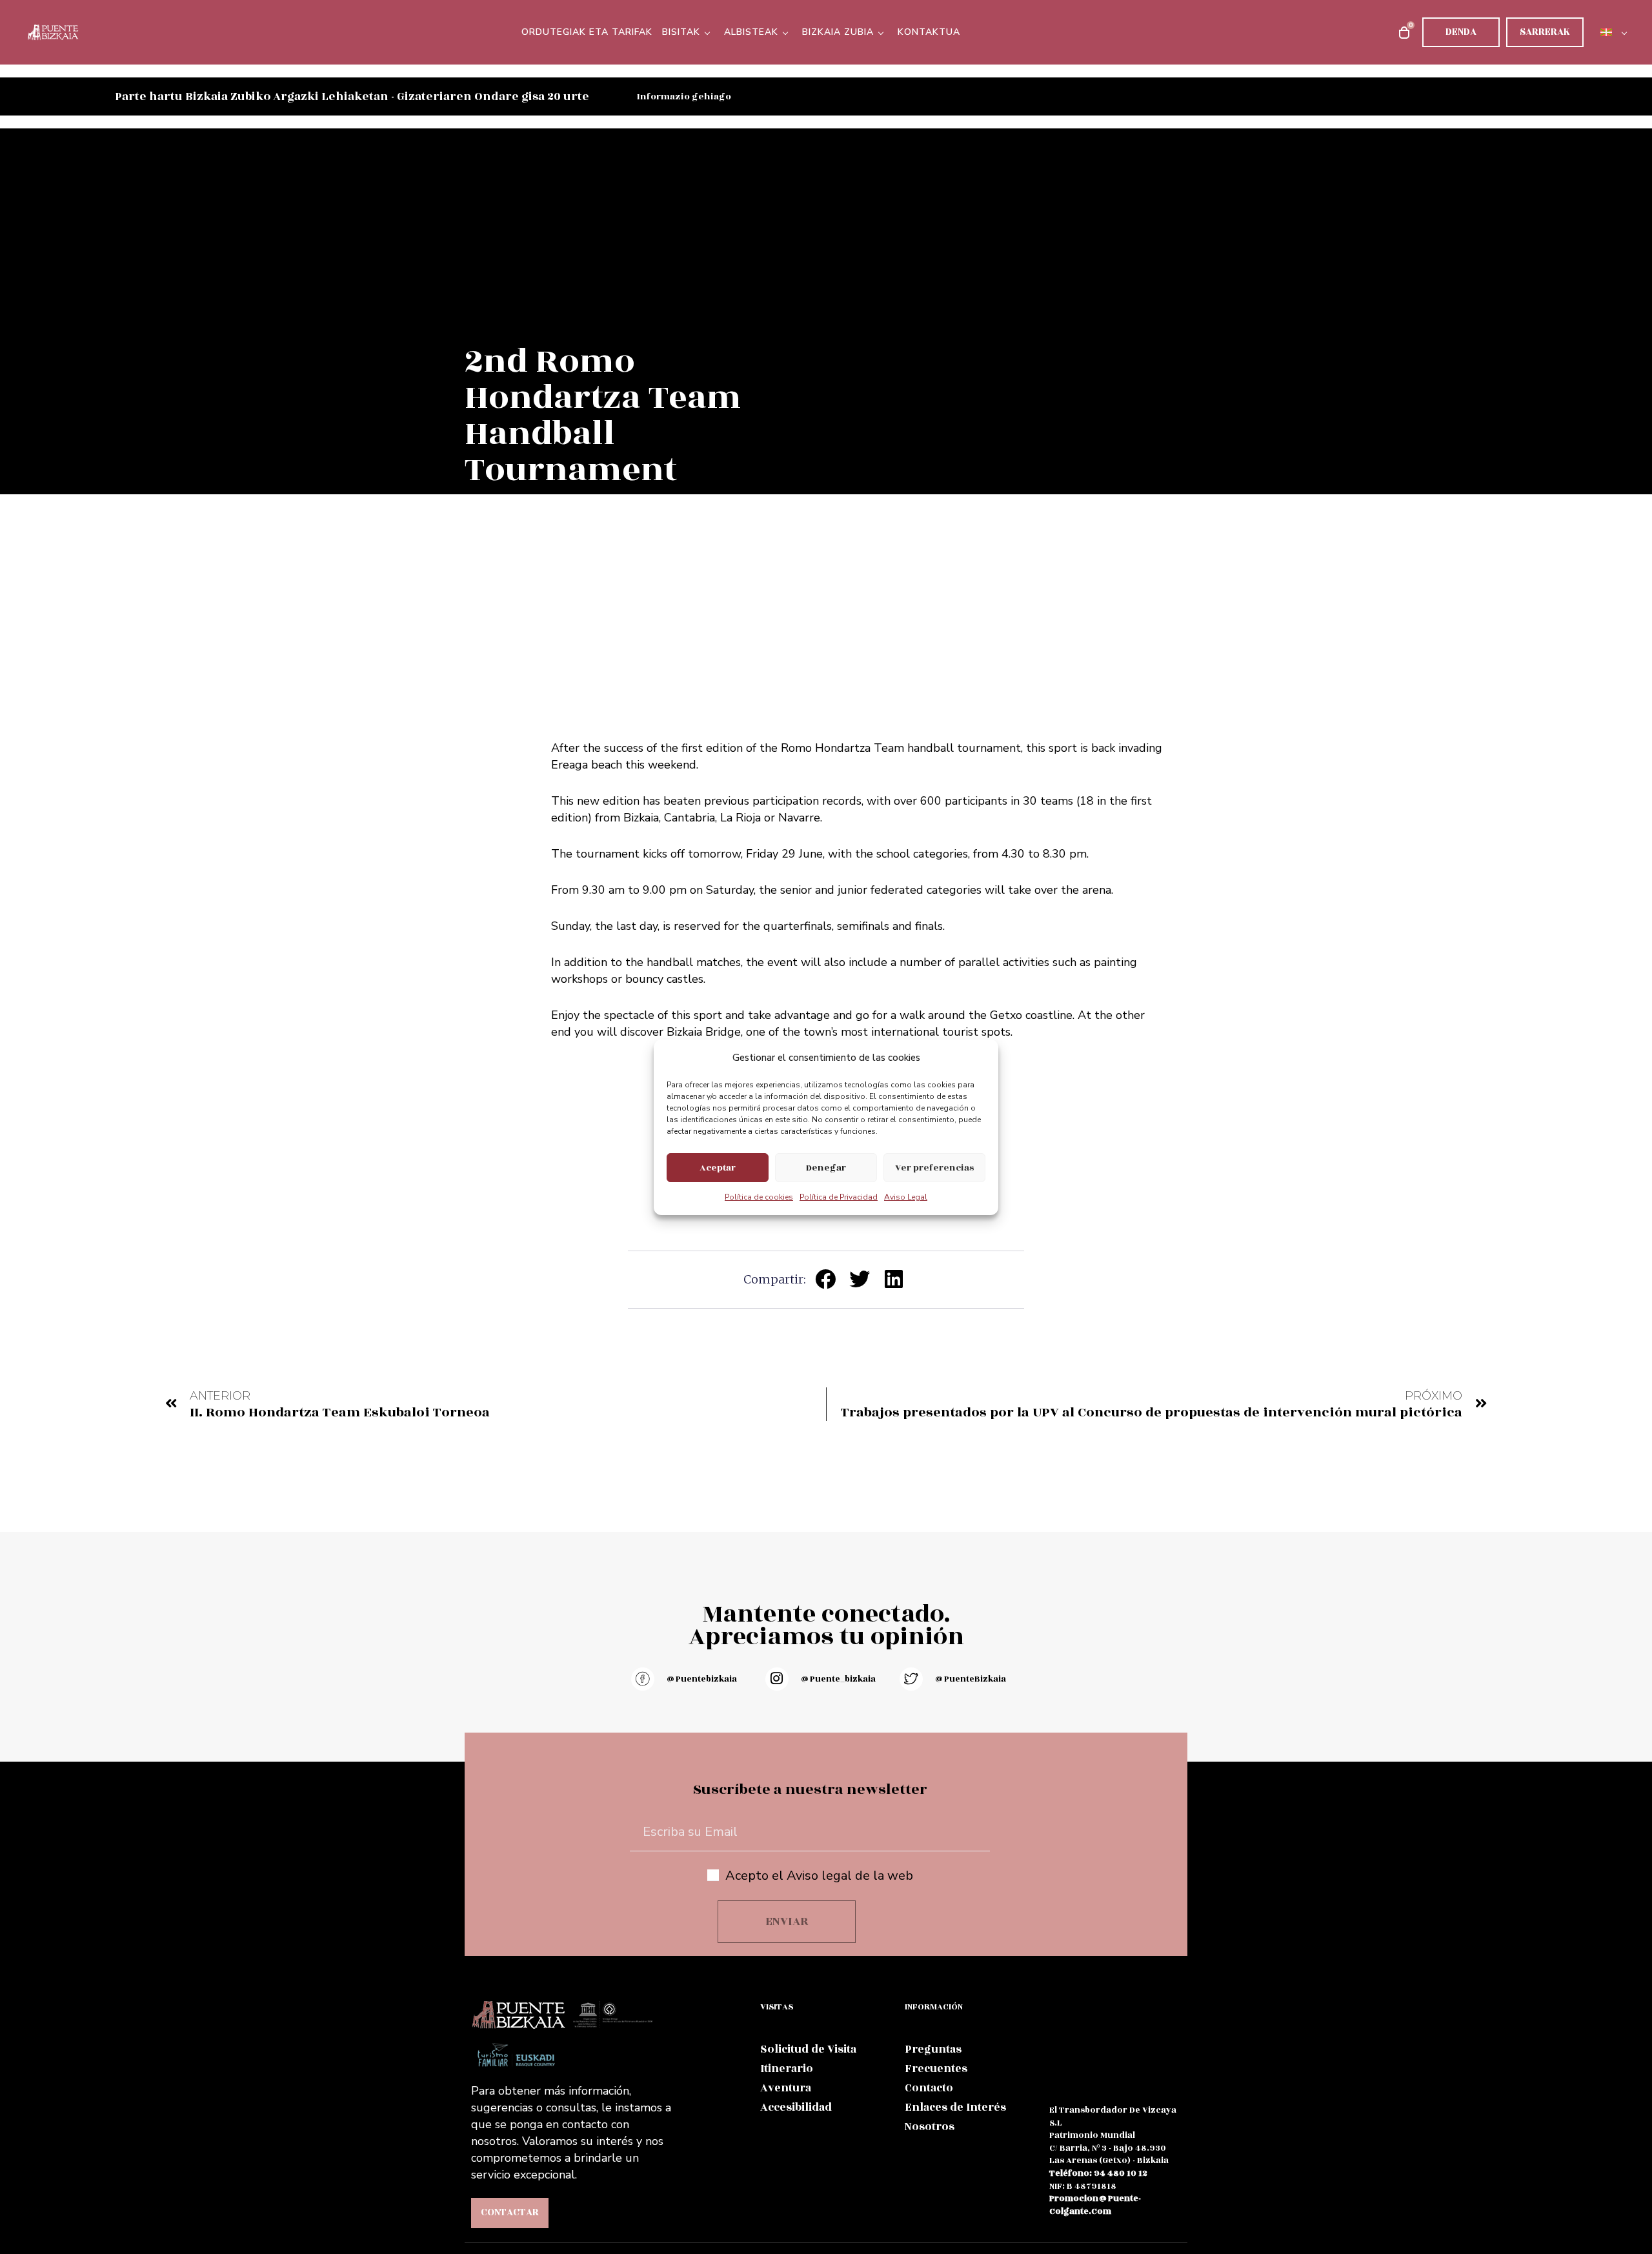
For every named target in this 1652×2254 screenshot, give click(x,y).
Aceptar (718, 1167)
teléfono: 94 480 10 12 (1098, 2173)
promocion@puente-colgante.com (1095, 2205)
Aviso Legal (906, 1197)
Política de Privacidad (839, 1197)
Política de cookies (759, 1197)
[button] (826, 1279)
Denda (1461, 32)
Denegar (826, 1167)
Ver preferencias (934, 1167)
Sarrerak (1545, 32)
